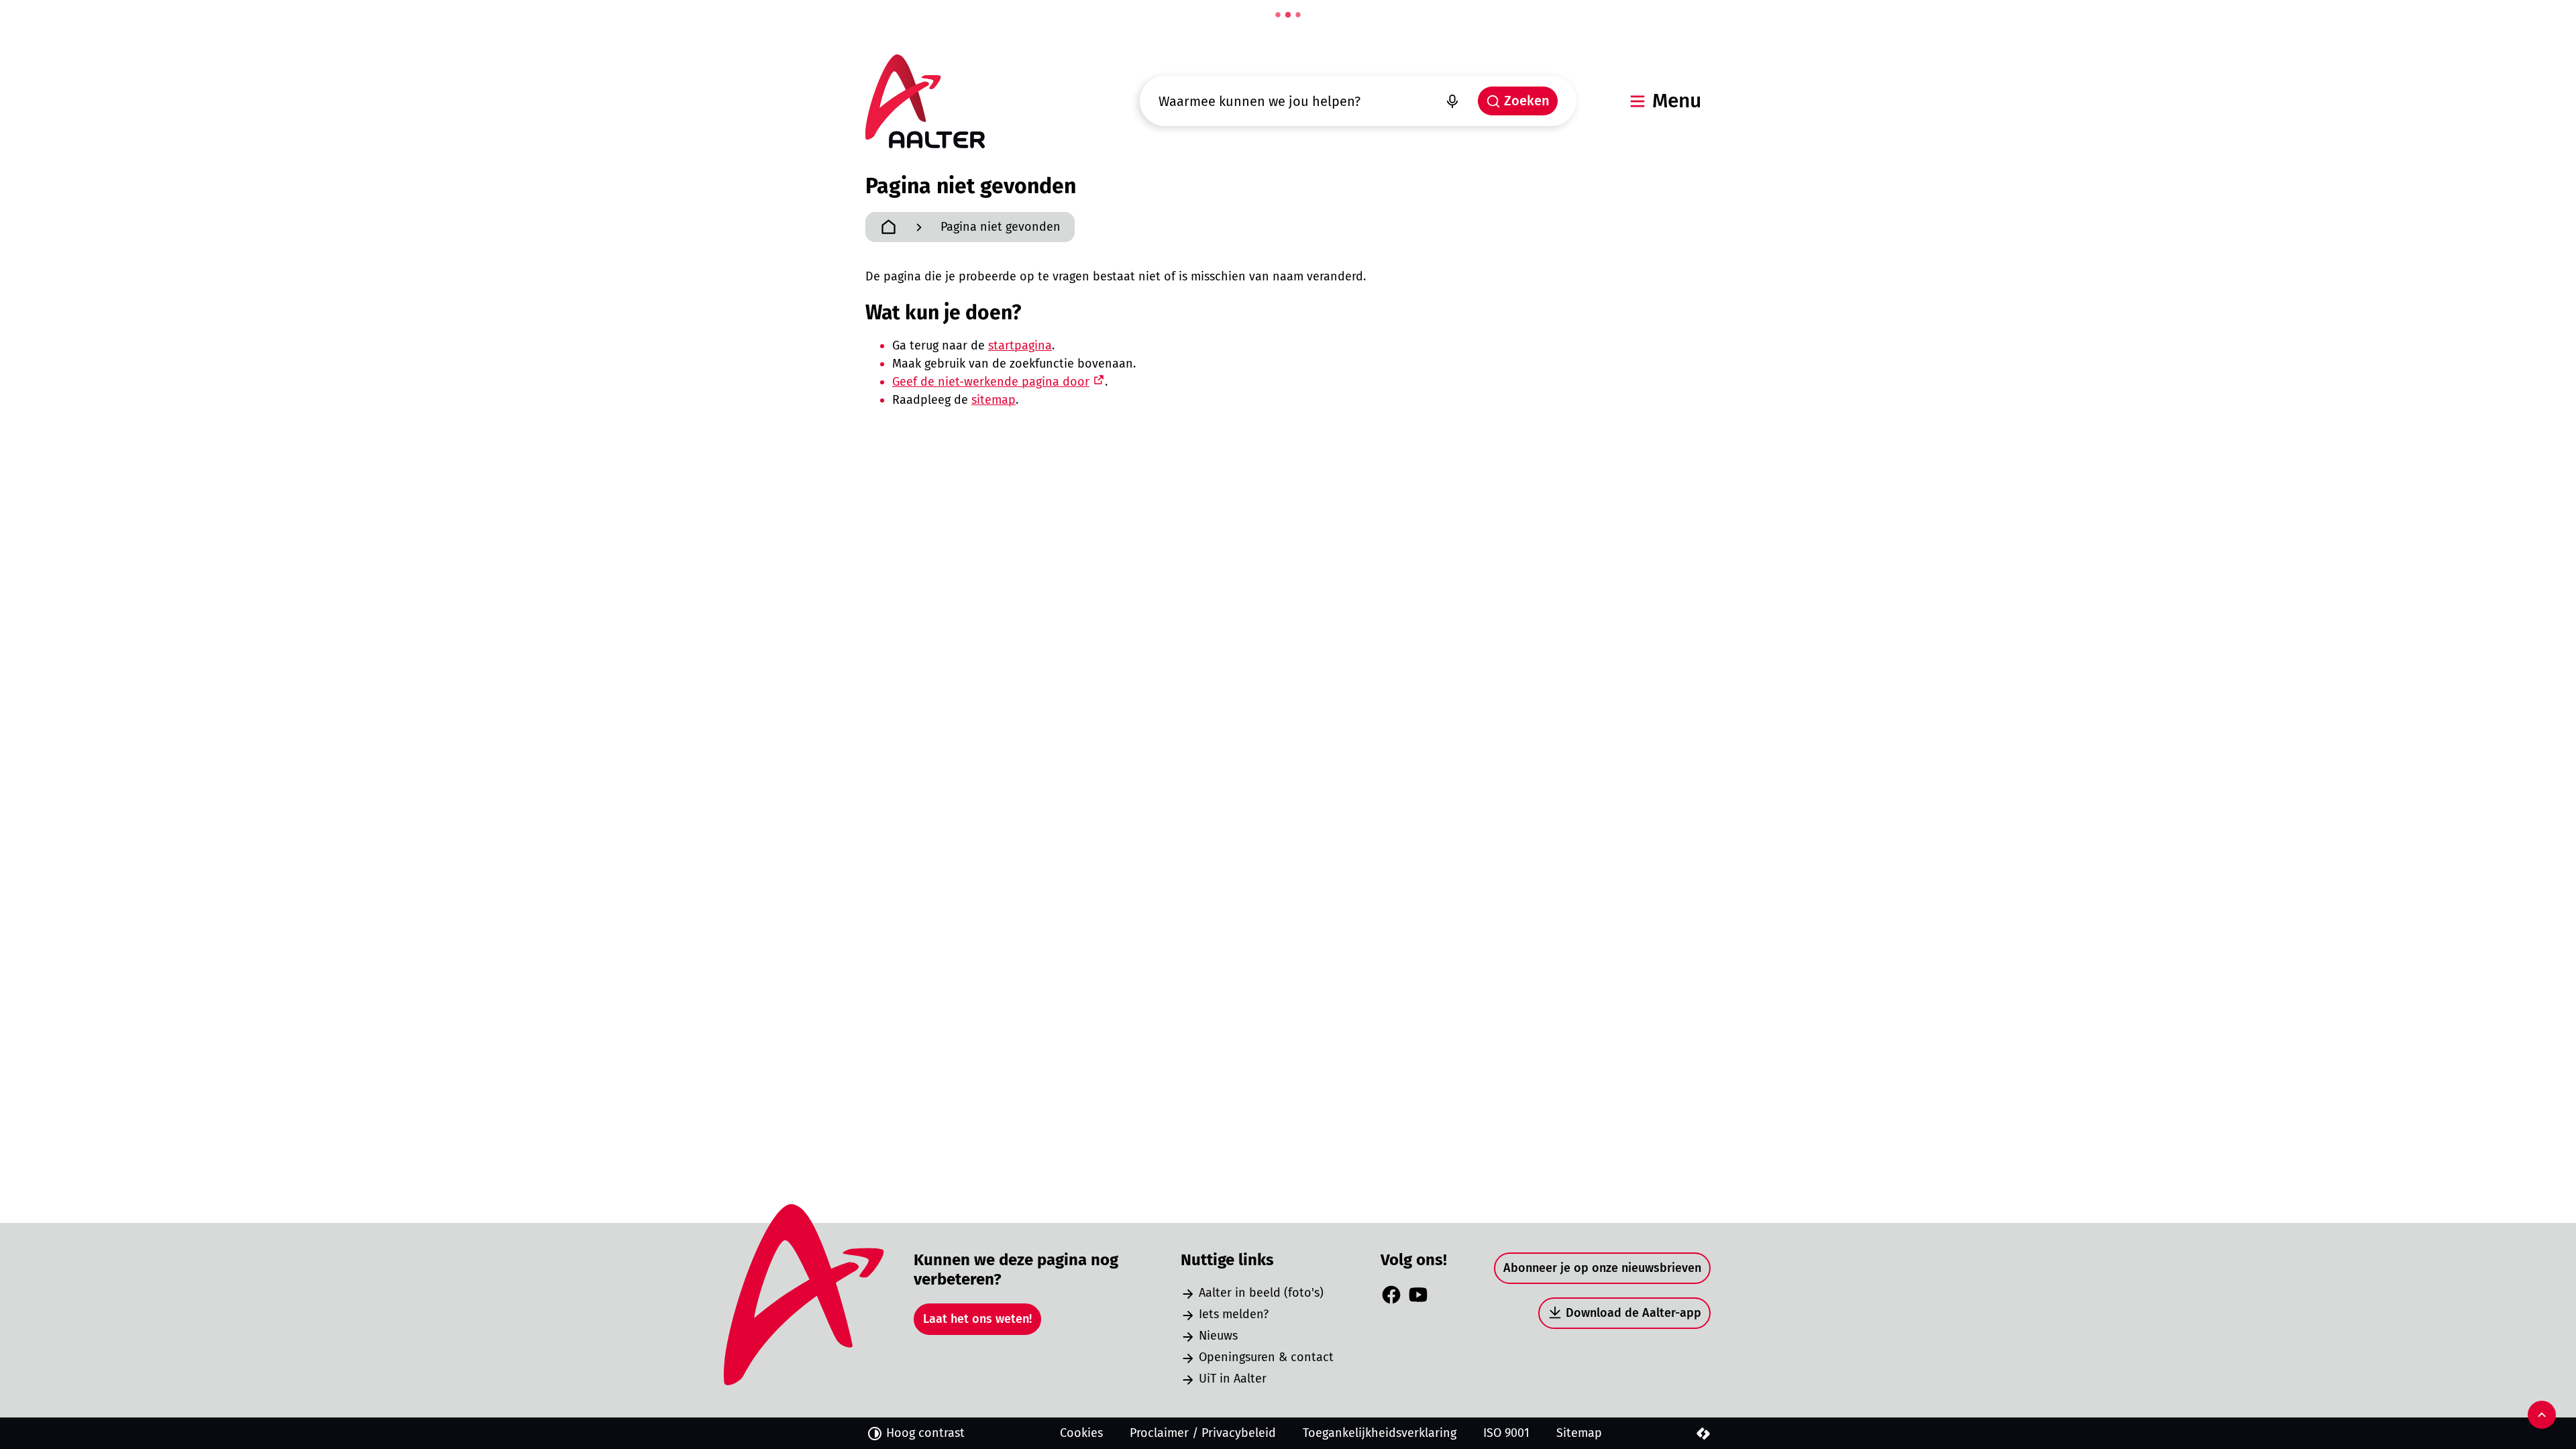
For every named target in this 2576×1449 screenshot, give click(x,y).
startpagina (1020, 345)
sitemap (994, 400)
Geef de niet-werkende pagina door (991, 382)
